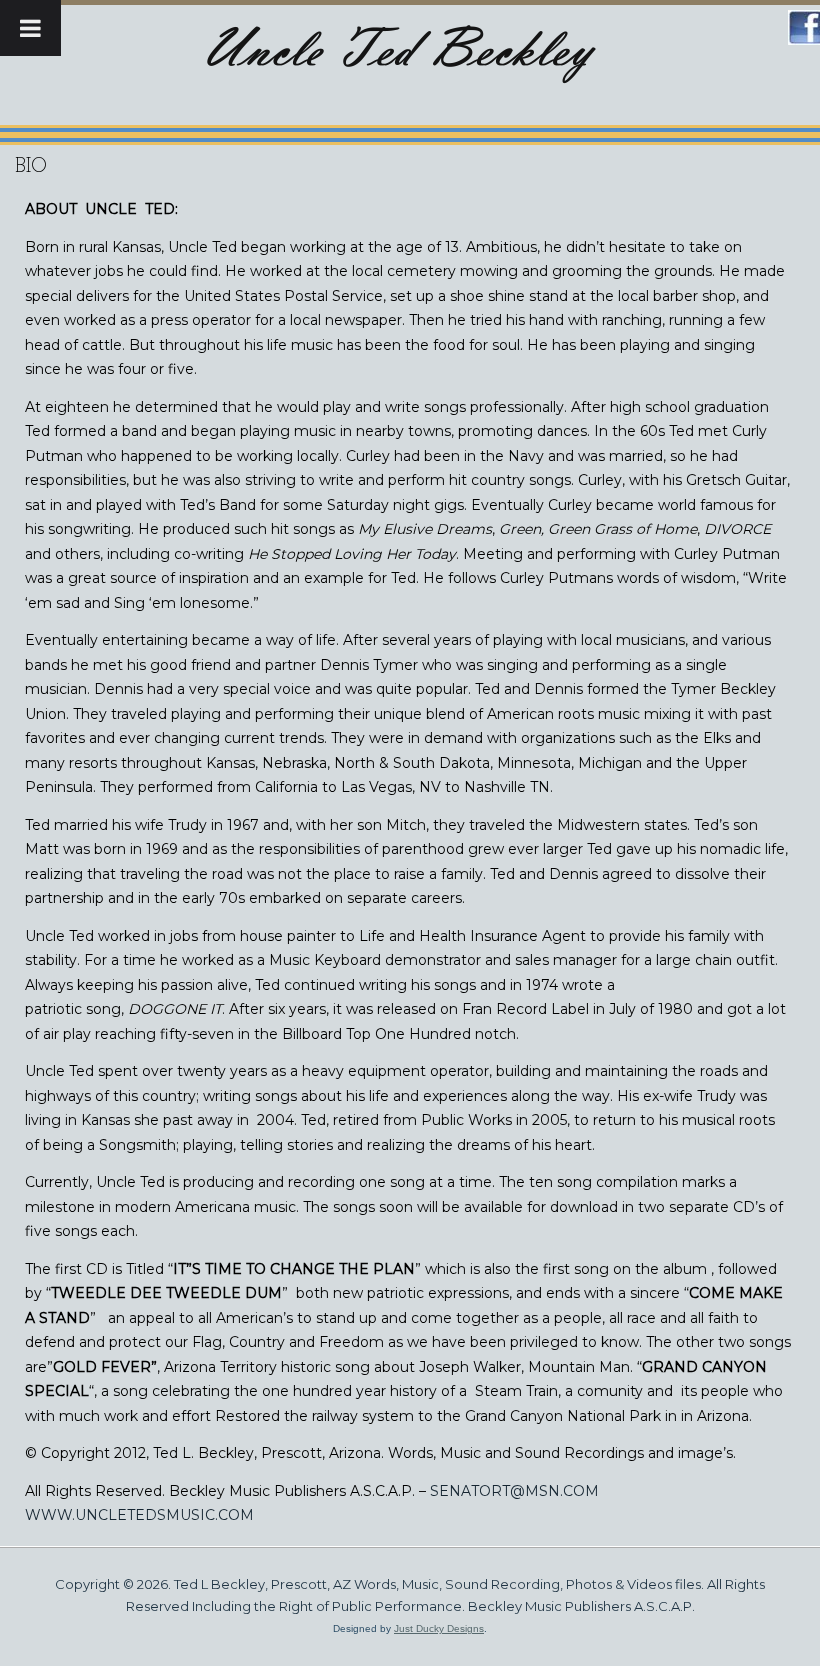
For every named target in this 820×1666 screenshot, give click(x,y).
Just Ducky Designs (439, 1628)
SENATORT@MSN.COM (514, 1491)
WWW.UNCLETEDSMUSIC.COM (139, 1515)
